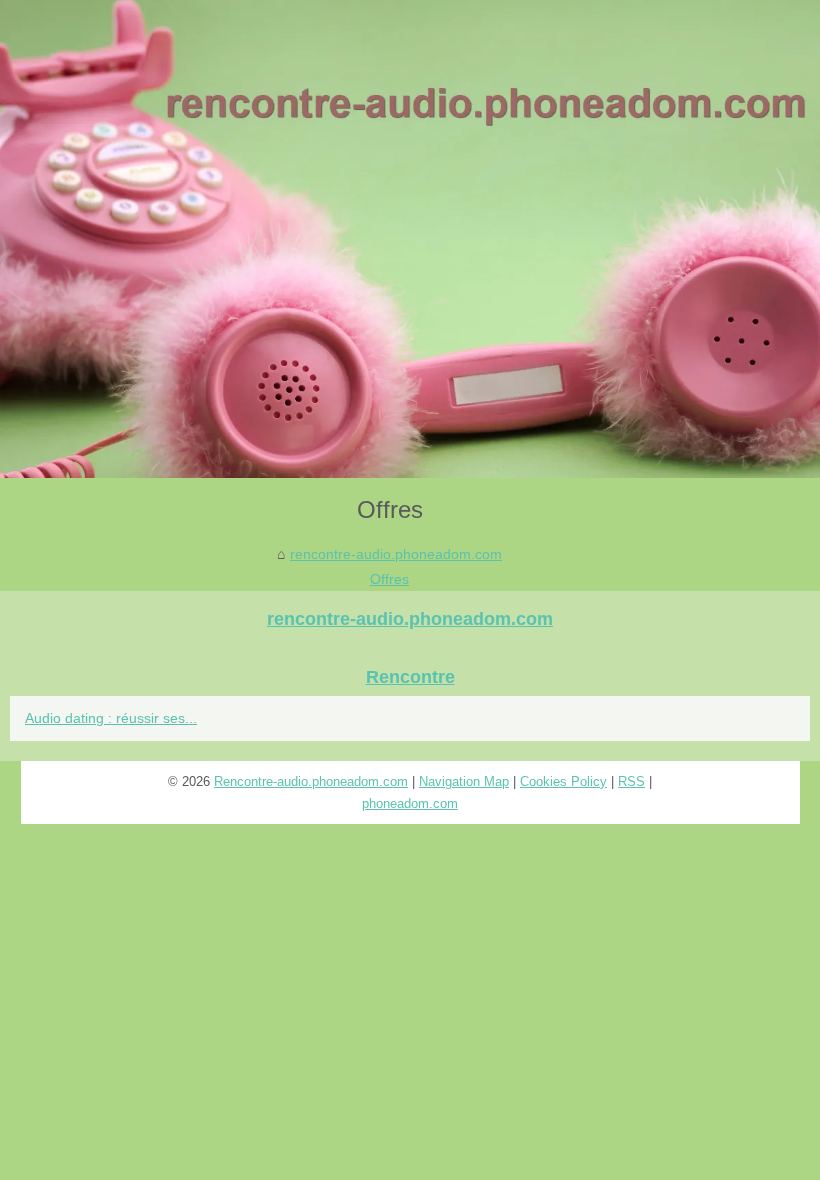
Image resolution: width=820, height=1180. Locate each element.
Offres (389, 579)
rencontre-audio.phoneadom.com (396, 554)
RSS (631, 781)
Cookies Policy (563, 781)
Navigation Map (464, 781)
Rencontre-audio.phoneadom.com (311, 781)
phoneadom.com (410, 803)
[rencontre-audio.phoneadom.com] (410, 239)
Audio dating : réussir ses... (111, 718)
